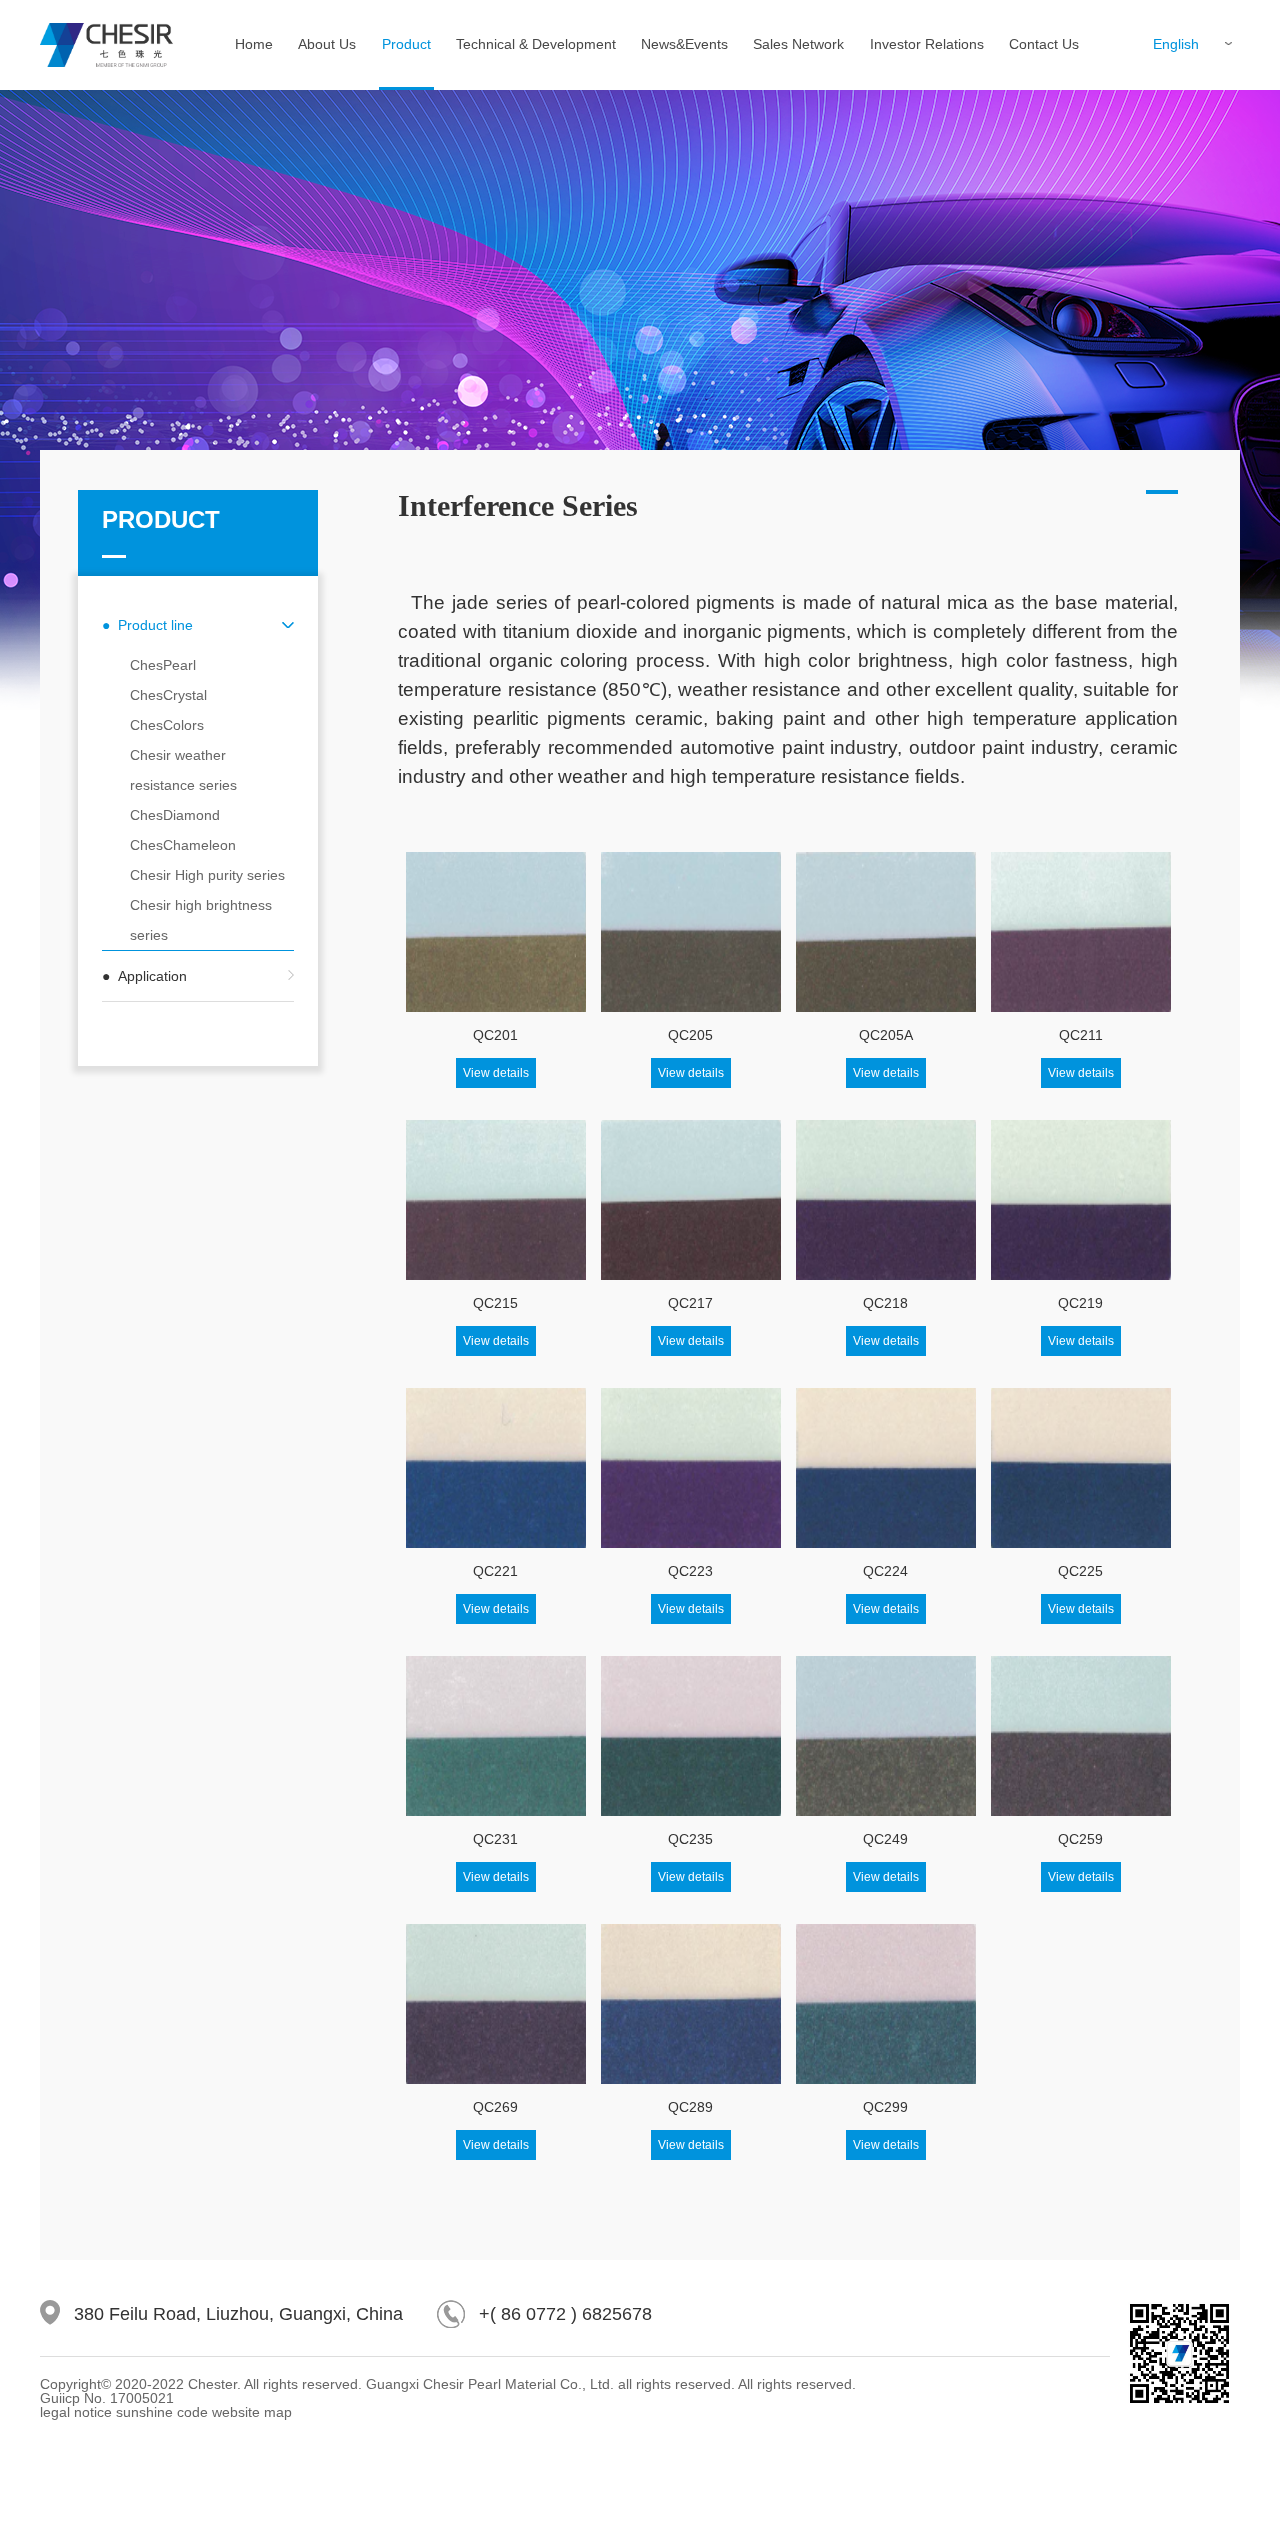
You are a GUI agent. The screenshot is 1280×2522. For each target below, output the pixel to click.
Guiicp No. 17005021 (107, 2398)
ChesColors (167, 725)
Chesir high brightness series (201, 920)
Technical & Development (536, 44)
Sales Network (798, 44)
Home (254, 44)
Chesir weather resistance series (183, 770)
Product (406, 44)
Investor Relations (927, 44)
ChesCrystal (168, 695)
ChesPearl (163, 665)
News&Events (684, 44)
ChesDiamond (175, 815)
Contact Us (1044, 44)
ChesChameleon (183, 845)
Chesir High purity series (207, 875)
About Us (327, 44)
